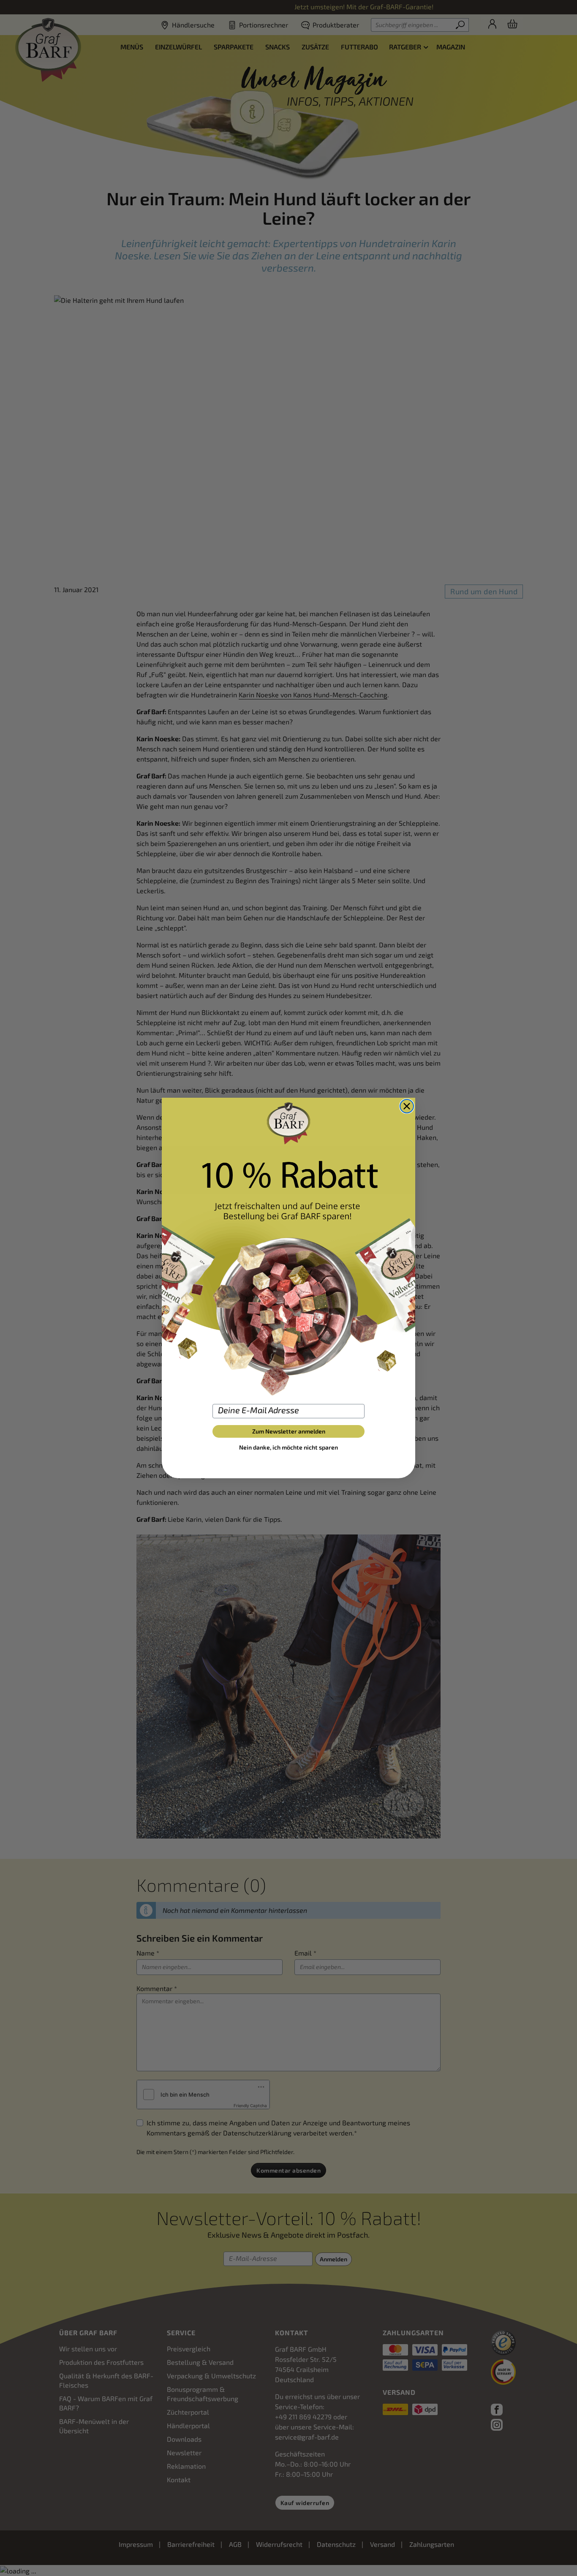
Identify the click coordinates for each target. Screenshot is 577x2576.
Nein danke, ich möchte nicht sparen (288, 1447)
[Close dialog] (407, 1106)
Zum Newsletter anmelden (289, 1431)
